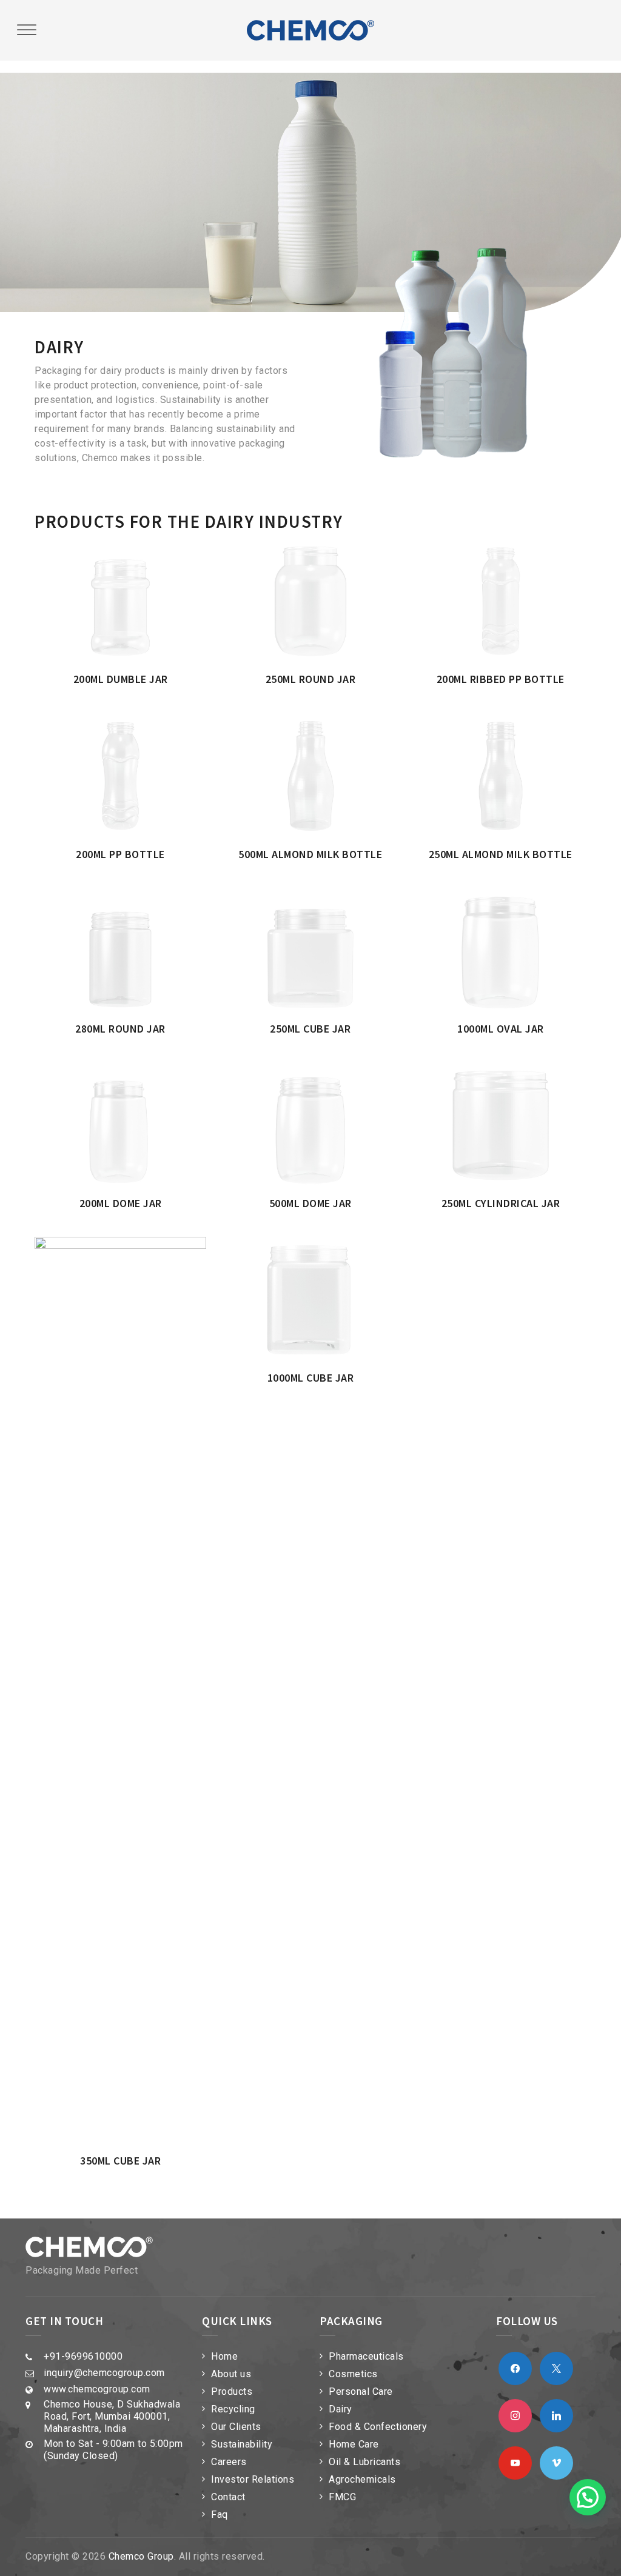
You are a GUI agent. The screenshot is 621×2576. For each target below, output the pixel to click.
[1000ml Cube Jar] (326, 1249)
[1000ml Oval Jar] (516, 900)
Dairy (341, 2409)
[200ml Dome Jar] (136, 1074)
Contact (228, 2497)
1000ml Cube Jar (311, 1378)
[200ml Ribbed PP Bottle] (516, 550)
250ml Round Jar (311, 679)
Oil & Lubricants (364, 2462)
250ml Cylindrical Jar (501, 1203)
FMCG (342, 2497)
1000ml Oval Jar (501, 1029)
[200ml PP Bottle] (136, 724)
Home (224, 2356)
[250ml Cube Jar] (326, 900)
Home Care (354, 2444)
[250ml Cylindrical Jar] (516, 1074)
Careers (229, 2462)
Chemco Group (141, 2556)
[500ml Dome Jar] (326, 1074)
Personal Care (361, 2391)
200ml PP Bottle (120, 854)
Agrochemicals (362, 2479)
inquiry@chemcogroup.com (104, 2373)
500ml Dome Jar (310, 1203)
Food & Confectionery (378, 2427)
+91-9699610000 (83, 2356)
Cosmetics (353, 2374)
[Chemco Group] (310, 30)
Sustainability (242, 2444)
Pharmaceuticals (366, 2356)
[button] (588, 2497)
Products (232, 2391)
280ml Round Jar (120, 1029)
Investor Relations (253, 2479)
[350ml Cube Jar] (136, 1249)
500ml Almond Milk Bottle (310, 854)
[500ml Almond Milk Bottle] (326, 724)
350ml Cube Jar (120, 2161)
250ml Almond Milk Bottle (501, 854)
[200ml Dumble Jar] (136, 550)
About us (231, 2374)
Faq (220, 2514)
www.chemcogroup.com (97, 2389)
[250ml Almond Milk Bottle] (516, 724)
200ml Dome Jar (121, 1203)
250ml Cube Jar (310, 1029)
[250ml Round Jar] (326, 550)
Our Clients (236, 2427)
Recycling (233, 2409)
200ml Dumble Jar (121, 679)
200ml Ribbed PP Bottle (501, 679)
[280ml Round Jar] (136, 900)
